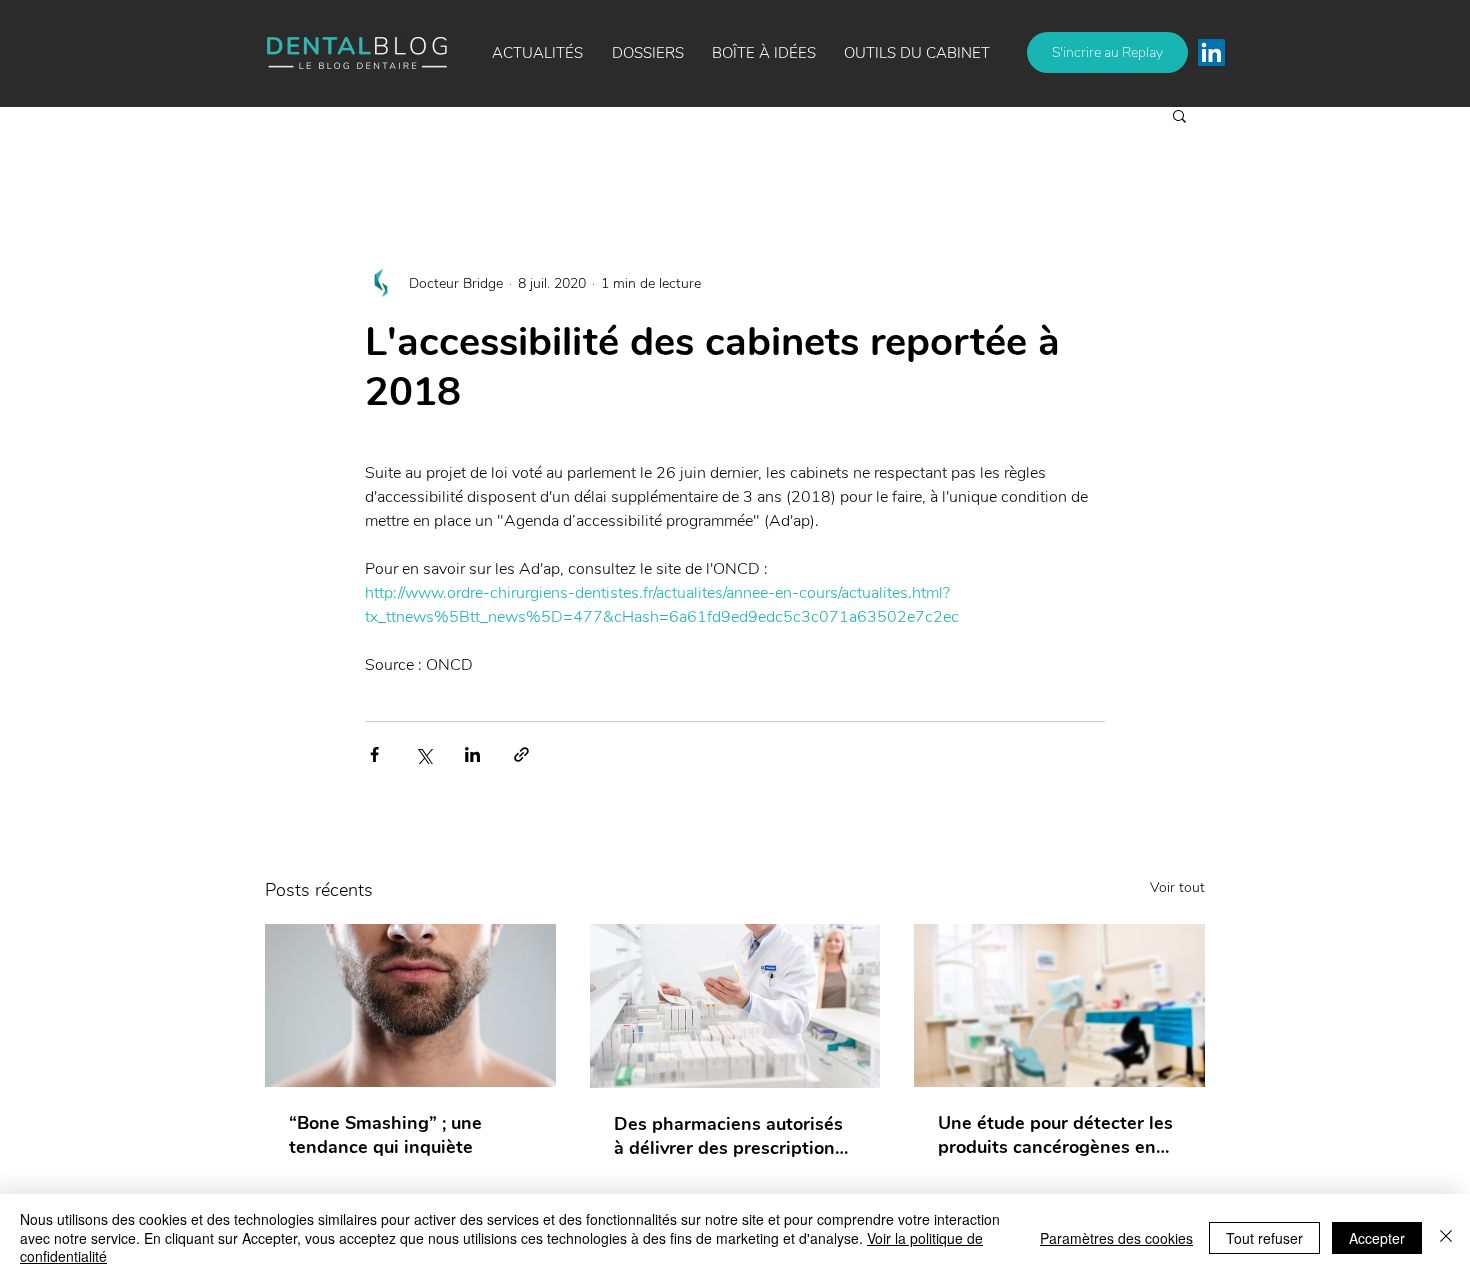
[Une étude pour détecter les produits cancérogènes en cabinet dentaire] (1059, 1005)
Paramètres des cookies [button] (1116, 1238)
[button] (764, 53)
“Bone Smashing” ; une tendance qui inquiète (385, 1135)
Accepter (1377, 1238)
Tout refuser (1264, 1238)
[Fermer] (1446, 1237)
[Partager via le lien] (521, 754)
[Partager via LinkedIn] (472, 754)
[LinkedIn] (1211, 52)
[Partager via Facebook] (374, 754)
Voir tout (1177, 887)
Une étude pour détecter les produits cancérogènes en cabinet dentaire (1055, 1135)
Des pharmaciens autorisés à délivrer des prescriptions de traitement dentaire (729, 1136)
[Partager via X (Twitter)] (423, 754)
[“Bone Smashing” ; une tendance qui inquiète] (410, 1005)
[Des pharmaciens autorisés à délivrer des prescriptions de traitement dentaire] (735, 1006)
